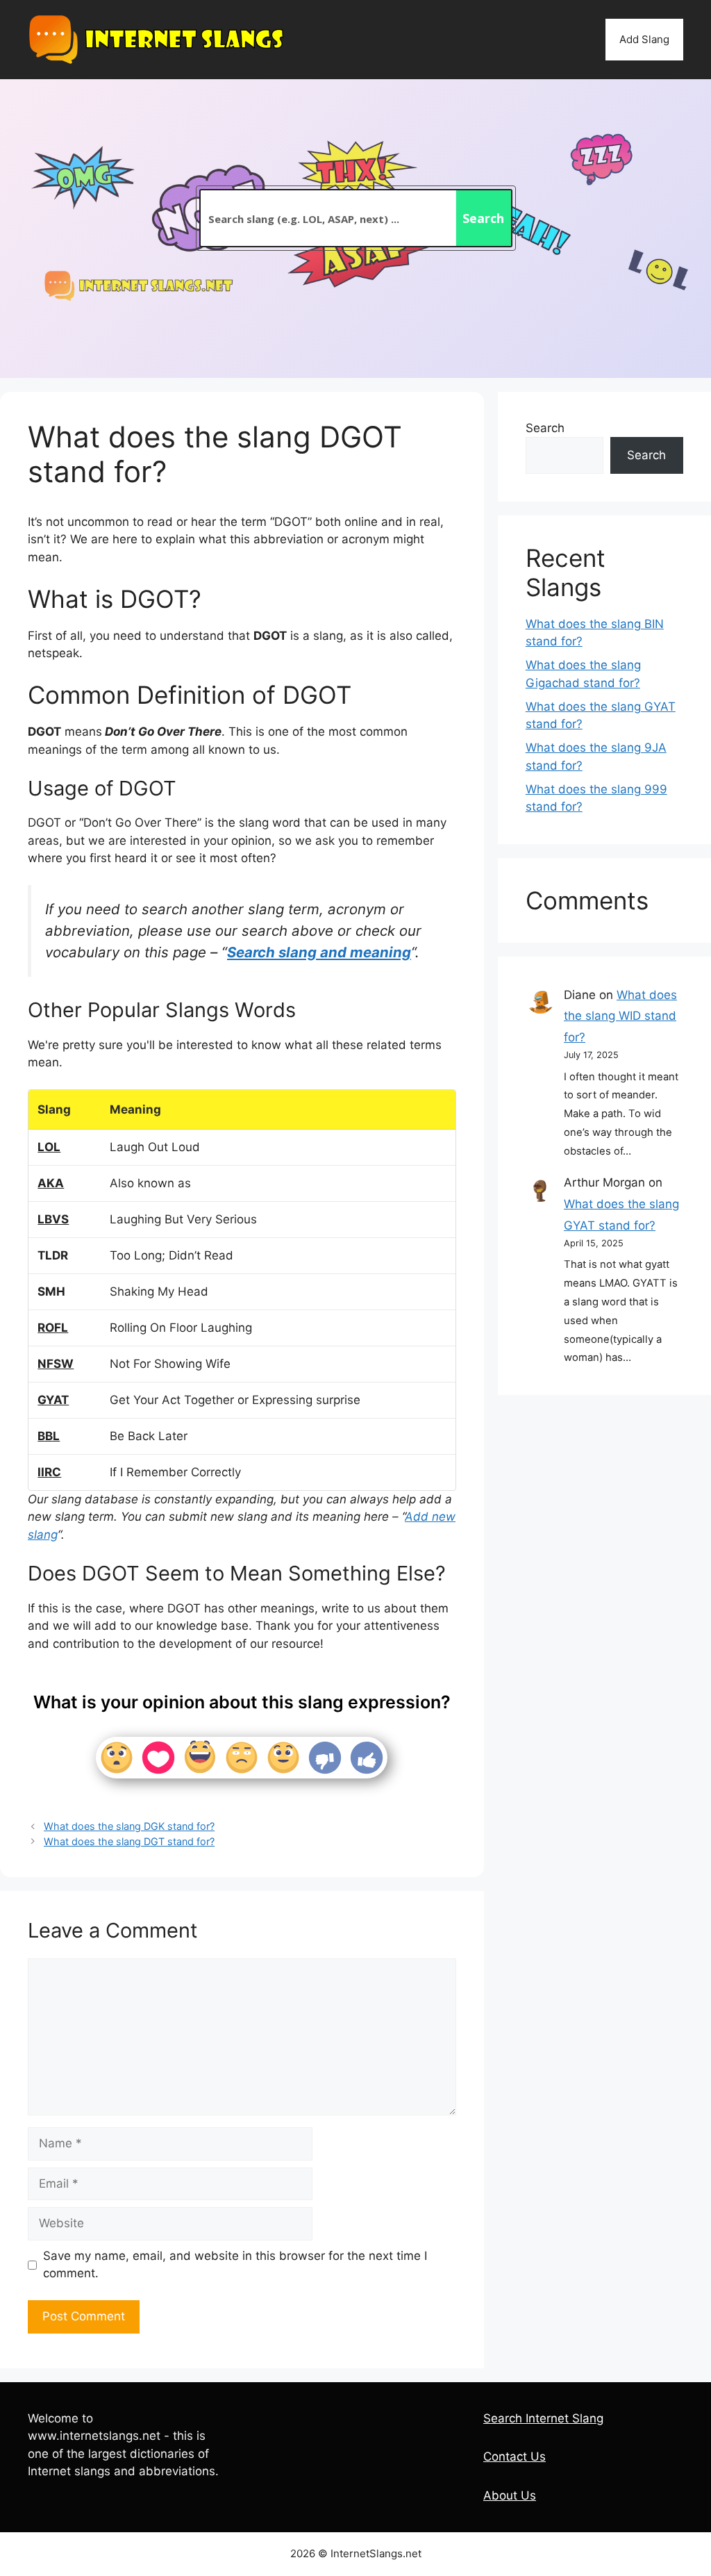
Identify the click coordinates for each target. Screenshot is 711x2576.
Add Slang (644, 39)
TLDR (53, 1255)
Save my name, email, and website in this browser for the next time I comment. (235, 2265)
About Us (510, 2495)
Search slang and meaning (319, 952)
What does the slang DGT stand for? (129, 1841)
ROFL (53, 1328)
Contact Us (515, 2457)
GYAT (53, 1400)
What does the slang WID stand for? (620, 1016)
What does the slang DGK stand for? (129, 1826)
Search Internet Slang (543, 2418)
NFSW (56, 1364)
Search (545, 428)
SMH (51, 1291)
